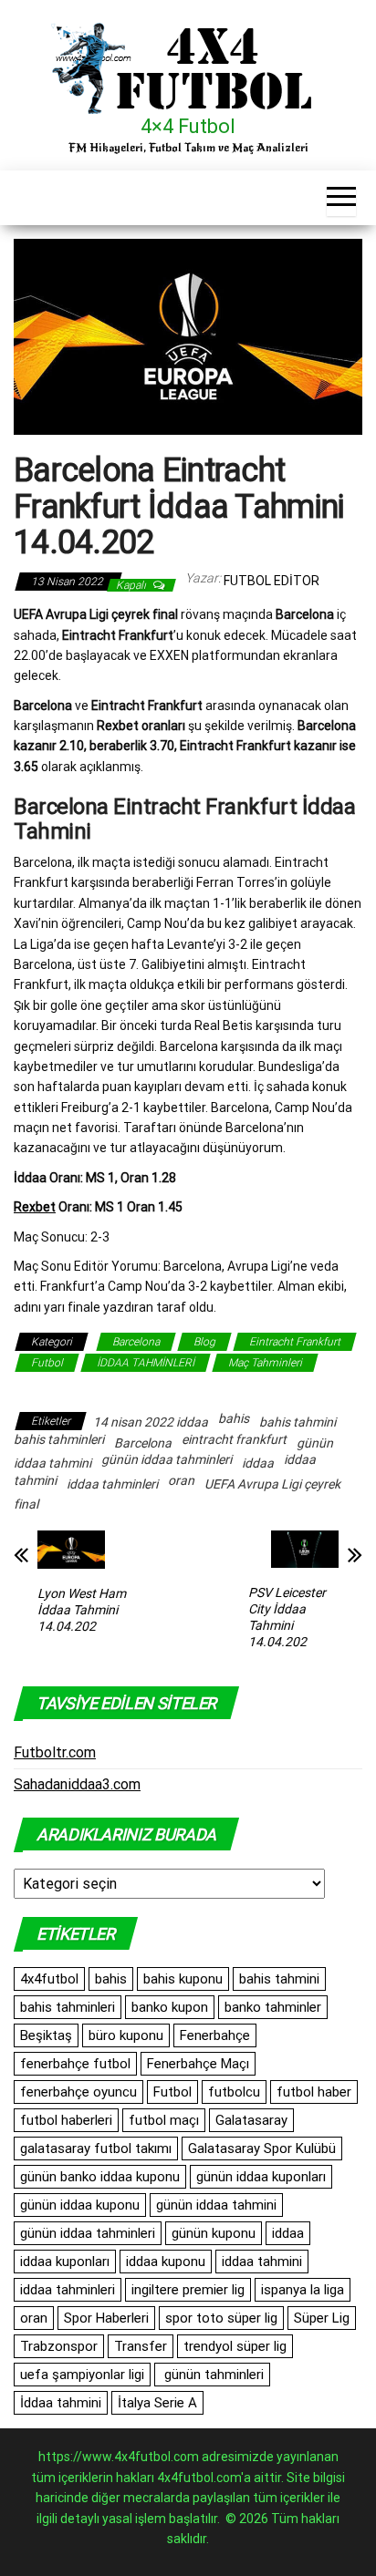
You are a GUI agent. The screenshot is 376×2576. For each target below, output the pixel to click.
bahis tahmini (298, 1422)
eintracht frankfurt (234, 1439)
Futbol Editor (272, 581)
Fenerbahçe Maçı (198, 2064)
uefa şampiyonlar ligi (82, 2375)
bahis (234, 1418)
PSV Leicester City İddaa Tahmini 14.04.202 (287, 1617)
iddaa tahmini (262, 2262)
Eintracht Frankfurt (295, 1342)
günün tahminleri (212, 2375)
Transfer (141, 2346)
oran (181, 1480)
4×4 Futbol (188, 126)
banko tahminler (273, 2007)
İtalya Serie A (157, 2403)
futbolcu (234, 2092)
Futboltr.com (55, 1752)
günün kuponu (214, 2233)
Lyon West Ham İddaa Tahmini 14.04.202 (82, 1610)
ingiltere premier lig (188, 2290)
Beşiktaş (46, 2035)
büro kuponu (126, 2035)
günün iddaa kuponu (80, 2205)
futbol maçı (164, 2120)
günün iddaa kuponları (261, 2177)
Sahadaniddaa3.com (77, 1784)
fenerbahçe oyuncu (78, 2092)
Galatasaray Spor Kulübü (262, 2148)
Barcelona (136, 1342)
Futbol (47, 1363)
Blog (204, 1342)
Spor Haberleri (106, 2318)
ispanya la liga (303, 2290)
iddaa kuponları (65, 2262)
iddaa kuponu (166, 2262)
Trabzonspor (59, 2346)
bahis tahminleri (59, 1439)
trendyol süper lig (235, 2346)
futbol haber (314, 2092)
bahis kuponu (183, 1979)
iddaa (258, 1463)
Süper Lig (322, 2318)
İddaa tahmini (61, 2403)
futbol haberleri (66, 2120)
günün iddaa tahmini (216, 2205)
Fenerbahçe (215, 2035)
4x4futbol (49, 1979)
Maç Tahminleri (265, 1363)
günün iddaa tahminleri (167, 1459)
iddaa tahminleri (112, 1484)
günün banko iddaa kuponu (100, 2177)
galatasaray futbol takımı (96, 2148)
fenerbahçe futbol (75, 2064)
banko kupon (170, 2007)
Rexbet (35, 1207)
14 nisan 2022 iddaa (151, 1422)
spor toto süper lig (221, 2318)
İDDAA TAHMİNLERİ (146, 1363)
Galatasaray (251, 2120)
